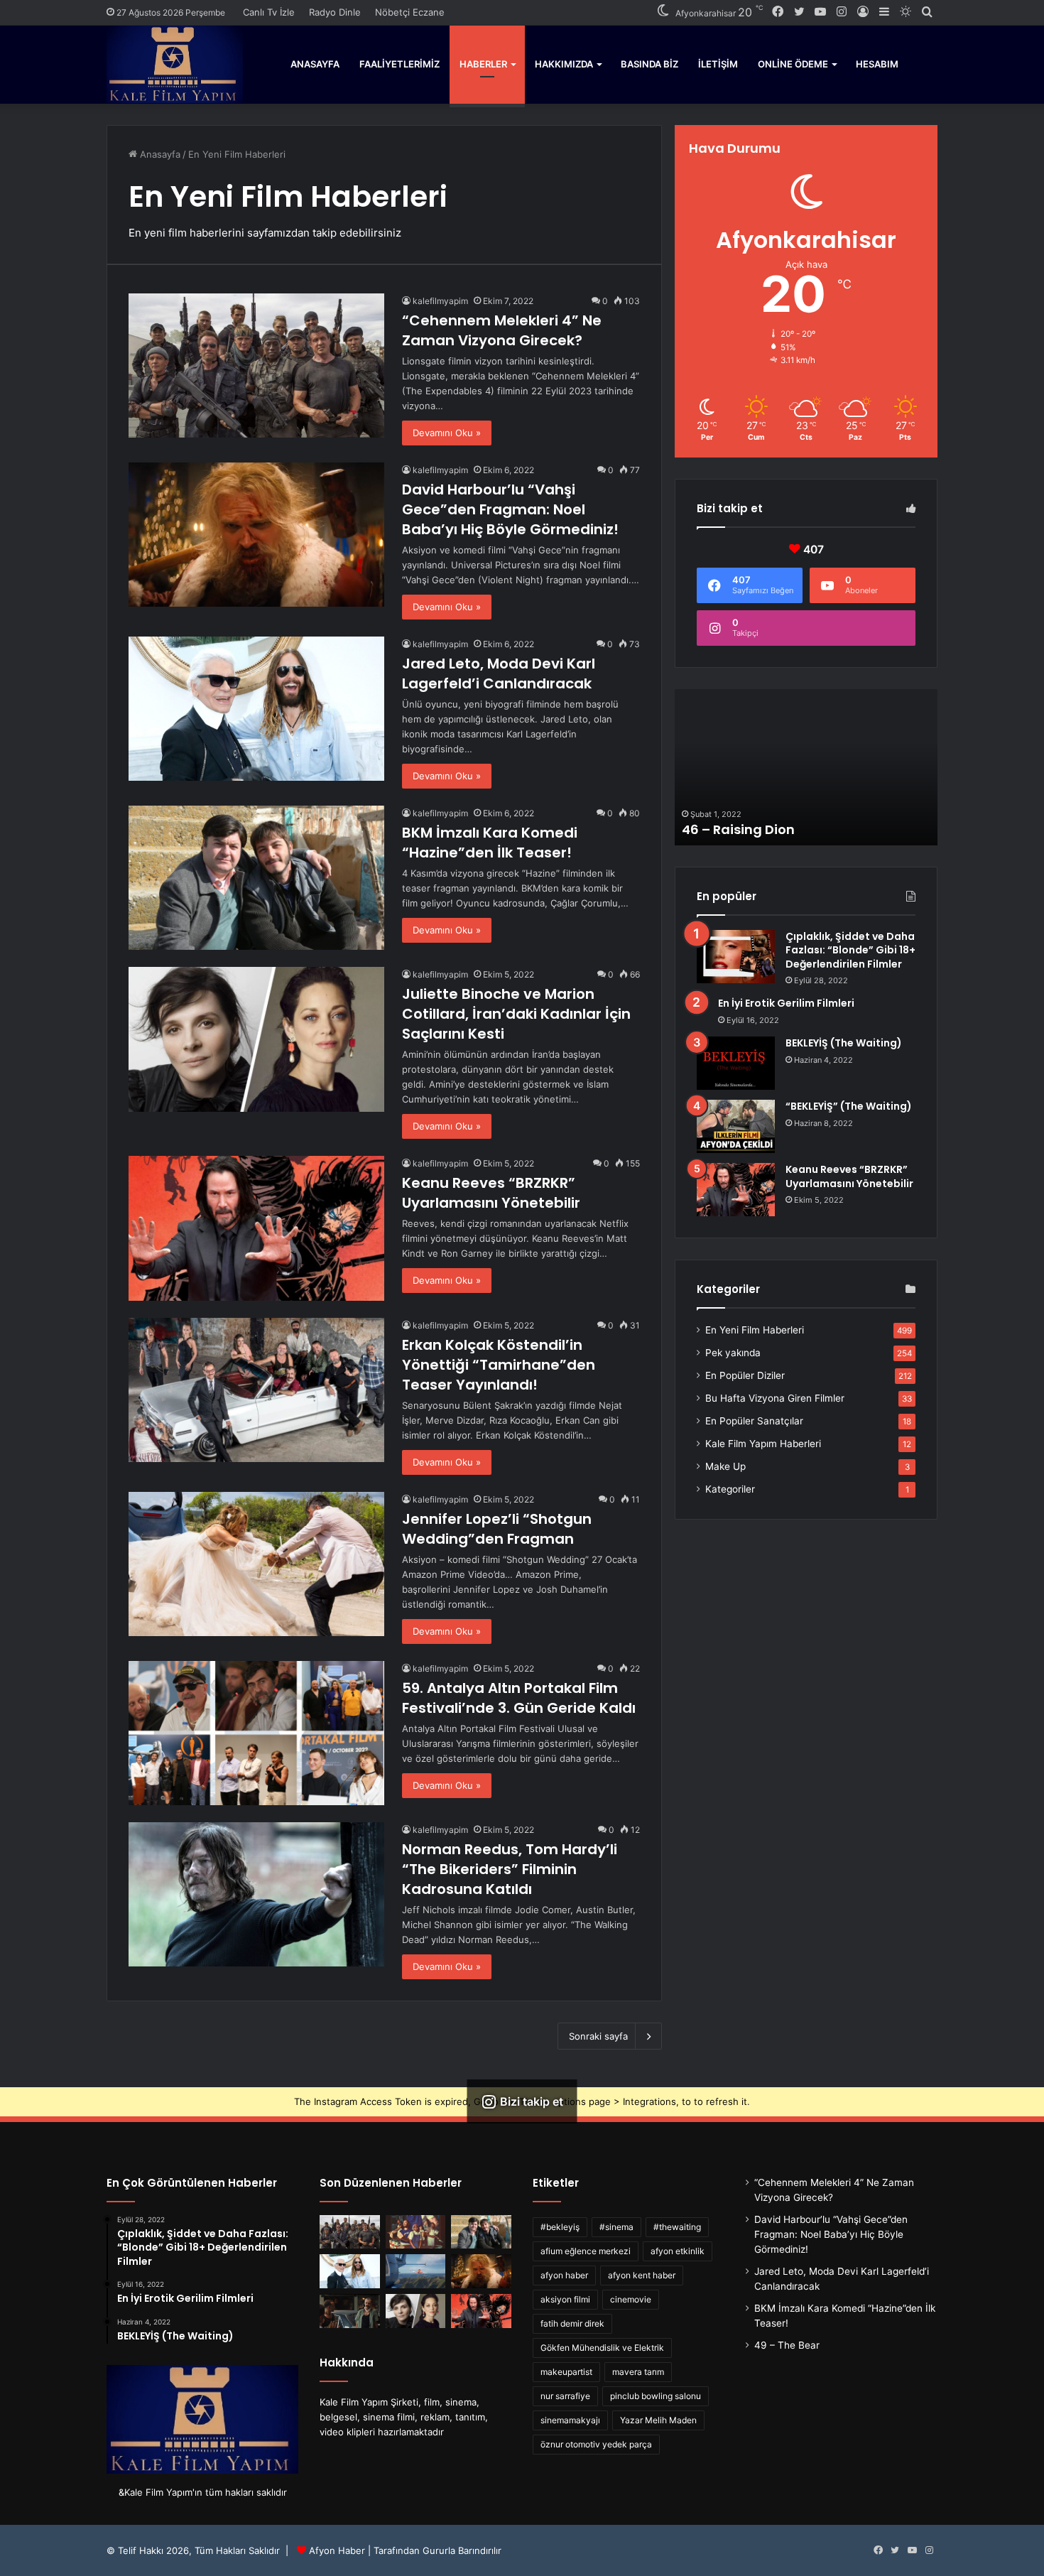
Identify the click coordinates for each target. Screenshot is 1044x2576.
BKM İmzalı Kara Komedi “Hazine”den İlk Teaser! (490, 843)
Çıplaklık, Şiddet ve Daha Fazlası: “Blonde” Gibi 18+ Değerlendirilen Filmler (850, 950)
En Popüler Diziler (745, 1375)
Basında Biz (649, 64)
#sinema (616, 2227)
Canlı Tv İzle (269, 12)
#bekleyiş (560, 2227)
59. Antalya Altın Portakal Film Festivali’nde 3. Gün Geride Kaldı (519, 1698)
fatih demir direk (572, 2323)
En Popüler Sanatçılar (754, 1421)
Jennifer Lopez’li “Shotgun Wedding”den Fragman (497, 1529)
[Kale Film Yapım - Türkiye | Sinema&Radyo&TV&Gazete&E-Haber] (175, 64)
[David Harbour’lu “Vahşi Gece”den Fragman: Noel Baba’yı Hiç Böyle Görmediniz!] (256, 535)
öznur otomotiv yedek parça (596, 2444)
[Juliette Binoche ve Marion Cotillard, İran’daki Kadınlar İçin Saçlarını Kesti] (256, 1039)
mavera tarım (638, 2372)
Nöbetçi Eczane (410, 12)
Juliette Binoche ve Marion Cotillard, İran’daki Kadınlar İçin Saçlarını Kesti (516, 1014)
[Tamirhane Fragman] (350, 2311)
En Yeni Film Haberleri (755, 1330)
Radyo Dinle (335, 12)
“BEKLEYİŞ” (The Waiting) (849, 1106)
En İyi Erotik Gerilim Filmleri (786, 1003)
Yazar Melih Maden (658, 2420)
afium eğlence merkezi (586, 2251)
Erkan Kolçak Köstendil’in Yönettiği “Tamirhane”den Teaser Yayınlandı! (499, 1365)
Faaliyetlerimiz (399, 64)
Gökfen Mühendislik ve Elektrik (602, 2348)
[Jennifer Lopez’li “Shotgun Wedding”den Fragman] (256, 1564)
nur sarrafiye (565, 2396)
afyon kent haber (642, 2275)
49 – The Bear (787, 2345)
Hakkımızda (564, 64)
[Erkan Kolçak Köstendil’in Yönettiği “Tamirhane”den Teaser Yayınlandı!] (256, 1390)
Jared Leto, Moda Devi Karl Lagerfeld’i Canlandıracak (499, 673)
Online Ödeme (793, 64)
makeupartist (566, 2372)
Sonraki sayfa (598, 2036)
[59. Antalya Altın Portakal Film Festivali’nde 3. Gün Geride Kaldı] (256, 1733)
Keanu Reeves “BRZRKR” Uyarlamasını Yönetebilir (491, 1193)
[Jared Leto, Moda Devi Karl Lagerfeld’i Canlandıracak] (256, 709)
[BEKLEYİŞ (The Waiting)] (736, 1063)
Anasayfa (315, 64)
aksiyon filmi (565, 2299)
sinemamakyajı (570, 2420)
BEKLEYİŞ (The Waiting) (844, 1043)
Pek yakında (733, 1353)
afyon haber (564, 2275)
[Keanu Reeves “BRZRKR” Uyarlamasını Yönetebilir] (256, 1228)
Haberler (483, 64)
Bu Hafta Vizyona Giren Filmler (775, 1398)
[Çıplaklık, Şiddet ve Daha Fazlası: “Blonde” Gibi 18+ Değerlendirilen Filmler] (736, 957)
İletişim (718, 64)
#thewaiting (677, 2227)
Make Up (725, 1466)
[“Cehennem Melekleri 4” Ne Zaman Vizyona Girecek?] (256, 366)
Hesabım (877, 64)
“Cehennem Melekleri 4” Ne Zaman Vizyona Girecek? (502, 330)
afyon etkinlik (678, 2251)
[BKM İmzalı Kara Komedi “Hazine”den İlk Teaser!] (256, 878)
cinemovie (631, 2299)
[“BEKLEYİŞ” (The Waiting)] (736, 1126)
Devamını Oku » (447, 433)
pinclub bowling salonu (656, 2396)
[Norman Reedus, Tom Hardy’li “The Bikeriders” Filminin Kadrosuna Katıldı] (256, 1894)
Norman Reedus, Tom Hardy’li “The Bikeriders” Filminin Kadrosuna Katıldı (510, 1869)
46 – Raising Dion (738, 829)
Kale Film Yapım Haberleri (763, 1444)
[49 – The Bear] (416, 2232)
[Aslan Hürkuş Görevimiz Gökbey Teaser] (416, 2271)
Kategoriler (730, 1489)
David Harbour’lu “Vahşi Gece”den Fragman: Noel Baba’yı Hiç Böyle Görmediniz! (510, 509)
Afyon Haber (337, 2550)
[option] (806, 767)
